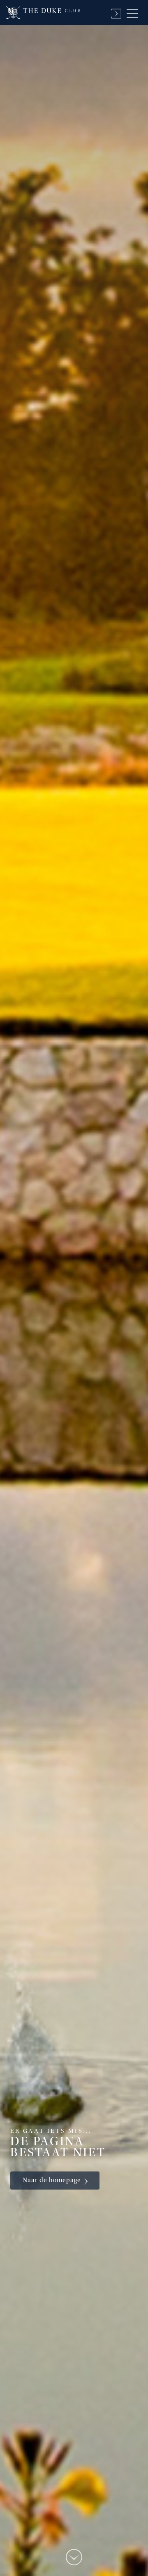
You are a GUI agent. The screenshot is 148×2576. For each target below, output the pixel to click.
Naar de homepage (52, 2181)
